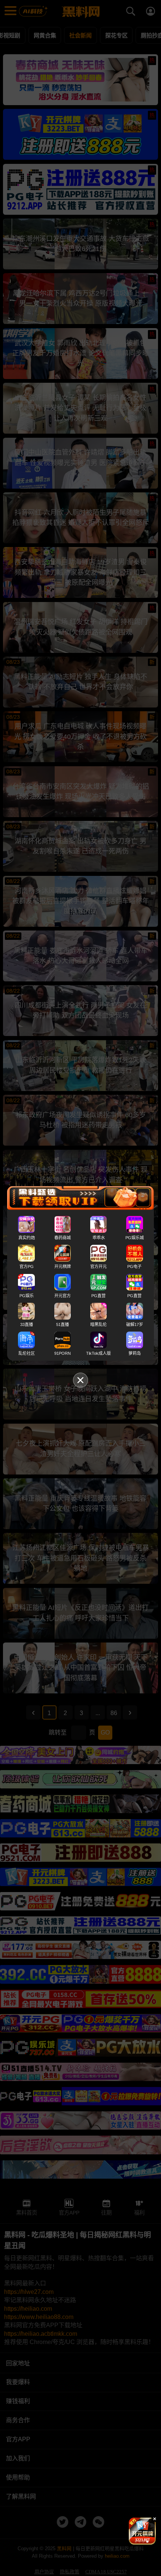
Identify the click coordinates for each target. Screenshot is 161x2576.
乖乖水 (99, 1238)
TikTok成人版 (98, 1353)
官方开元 (98, 1266)
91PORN (63, 1353)
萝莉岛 (135, 1353)
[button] (136, 2542)
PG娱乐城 (135, 1238)
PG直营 (98, 1295)
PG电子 (134, 1266)
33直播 (27, 1324)
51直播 (63, 1324)
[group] (142, 2531)
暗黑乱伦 (98, 1324)
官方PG (27, 1266)
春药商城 (63, 1238)
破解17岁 (135, 1324)
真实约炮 (27, 1238)
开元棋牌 (63, 1266)
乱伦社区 (27, 1353)
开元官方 (63, 1295)
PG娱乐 (27, 1295)
